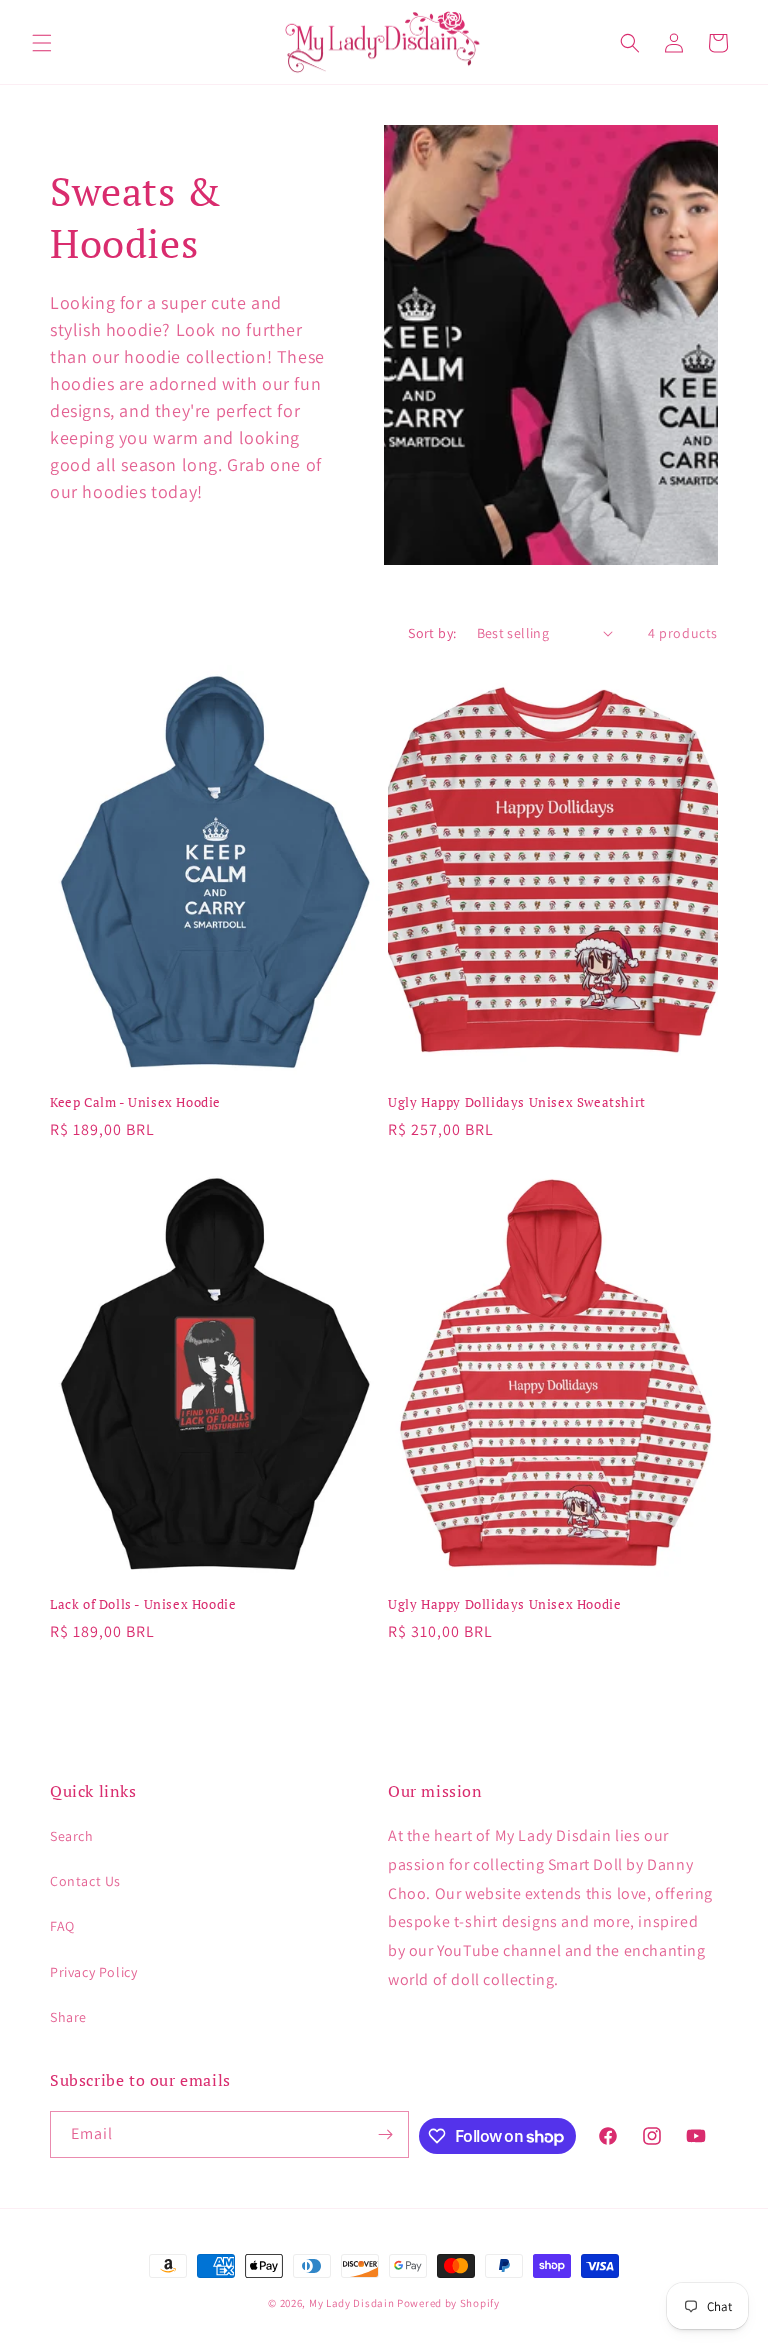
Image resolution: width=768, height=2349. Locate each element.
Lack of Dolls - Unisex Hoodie (143, 1604)
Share (68, 2017)
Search (72, 1836)
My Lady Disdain (352, 2303)
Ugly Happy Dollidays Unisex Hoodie (504, 1604)
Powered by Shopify (448, 2303)
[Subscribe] (386, 2134)
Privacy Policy (93, 1972)
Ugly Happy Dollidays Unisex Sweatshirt (517, 1102)
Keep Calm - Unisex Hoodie (135, 1102)
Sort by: (432, 633)
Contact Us (85, 1881)
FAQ (62, 1926)
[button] (42, 43)
